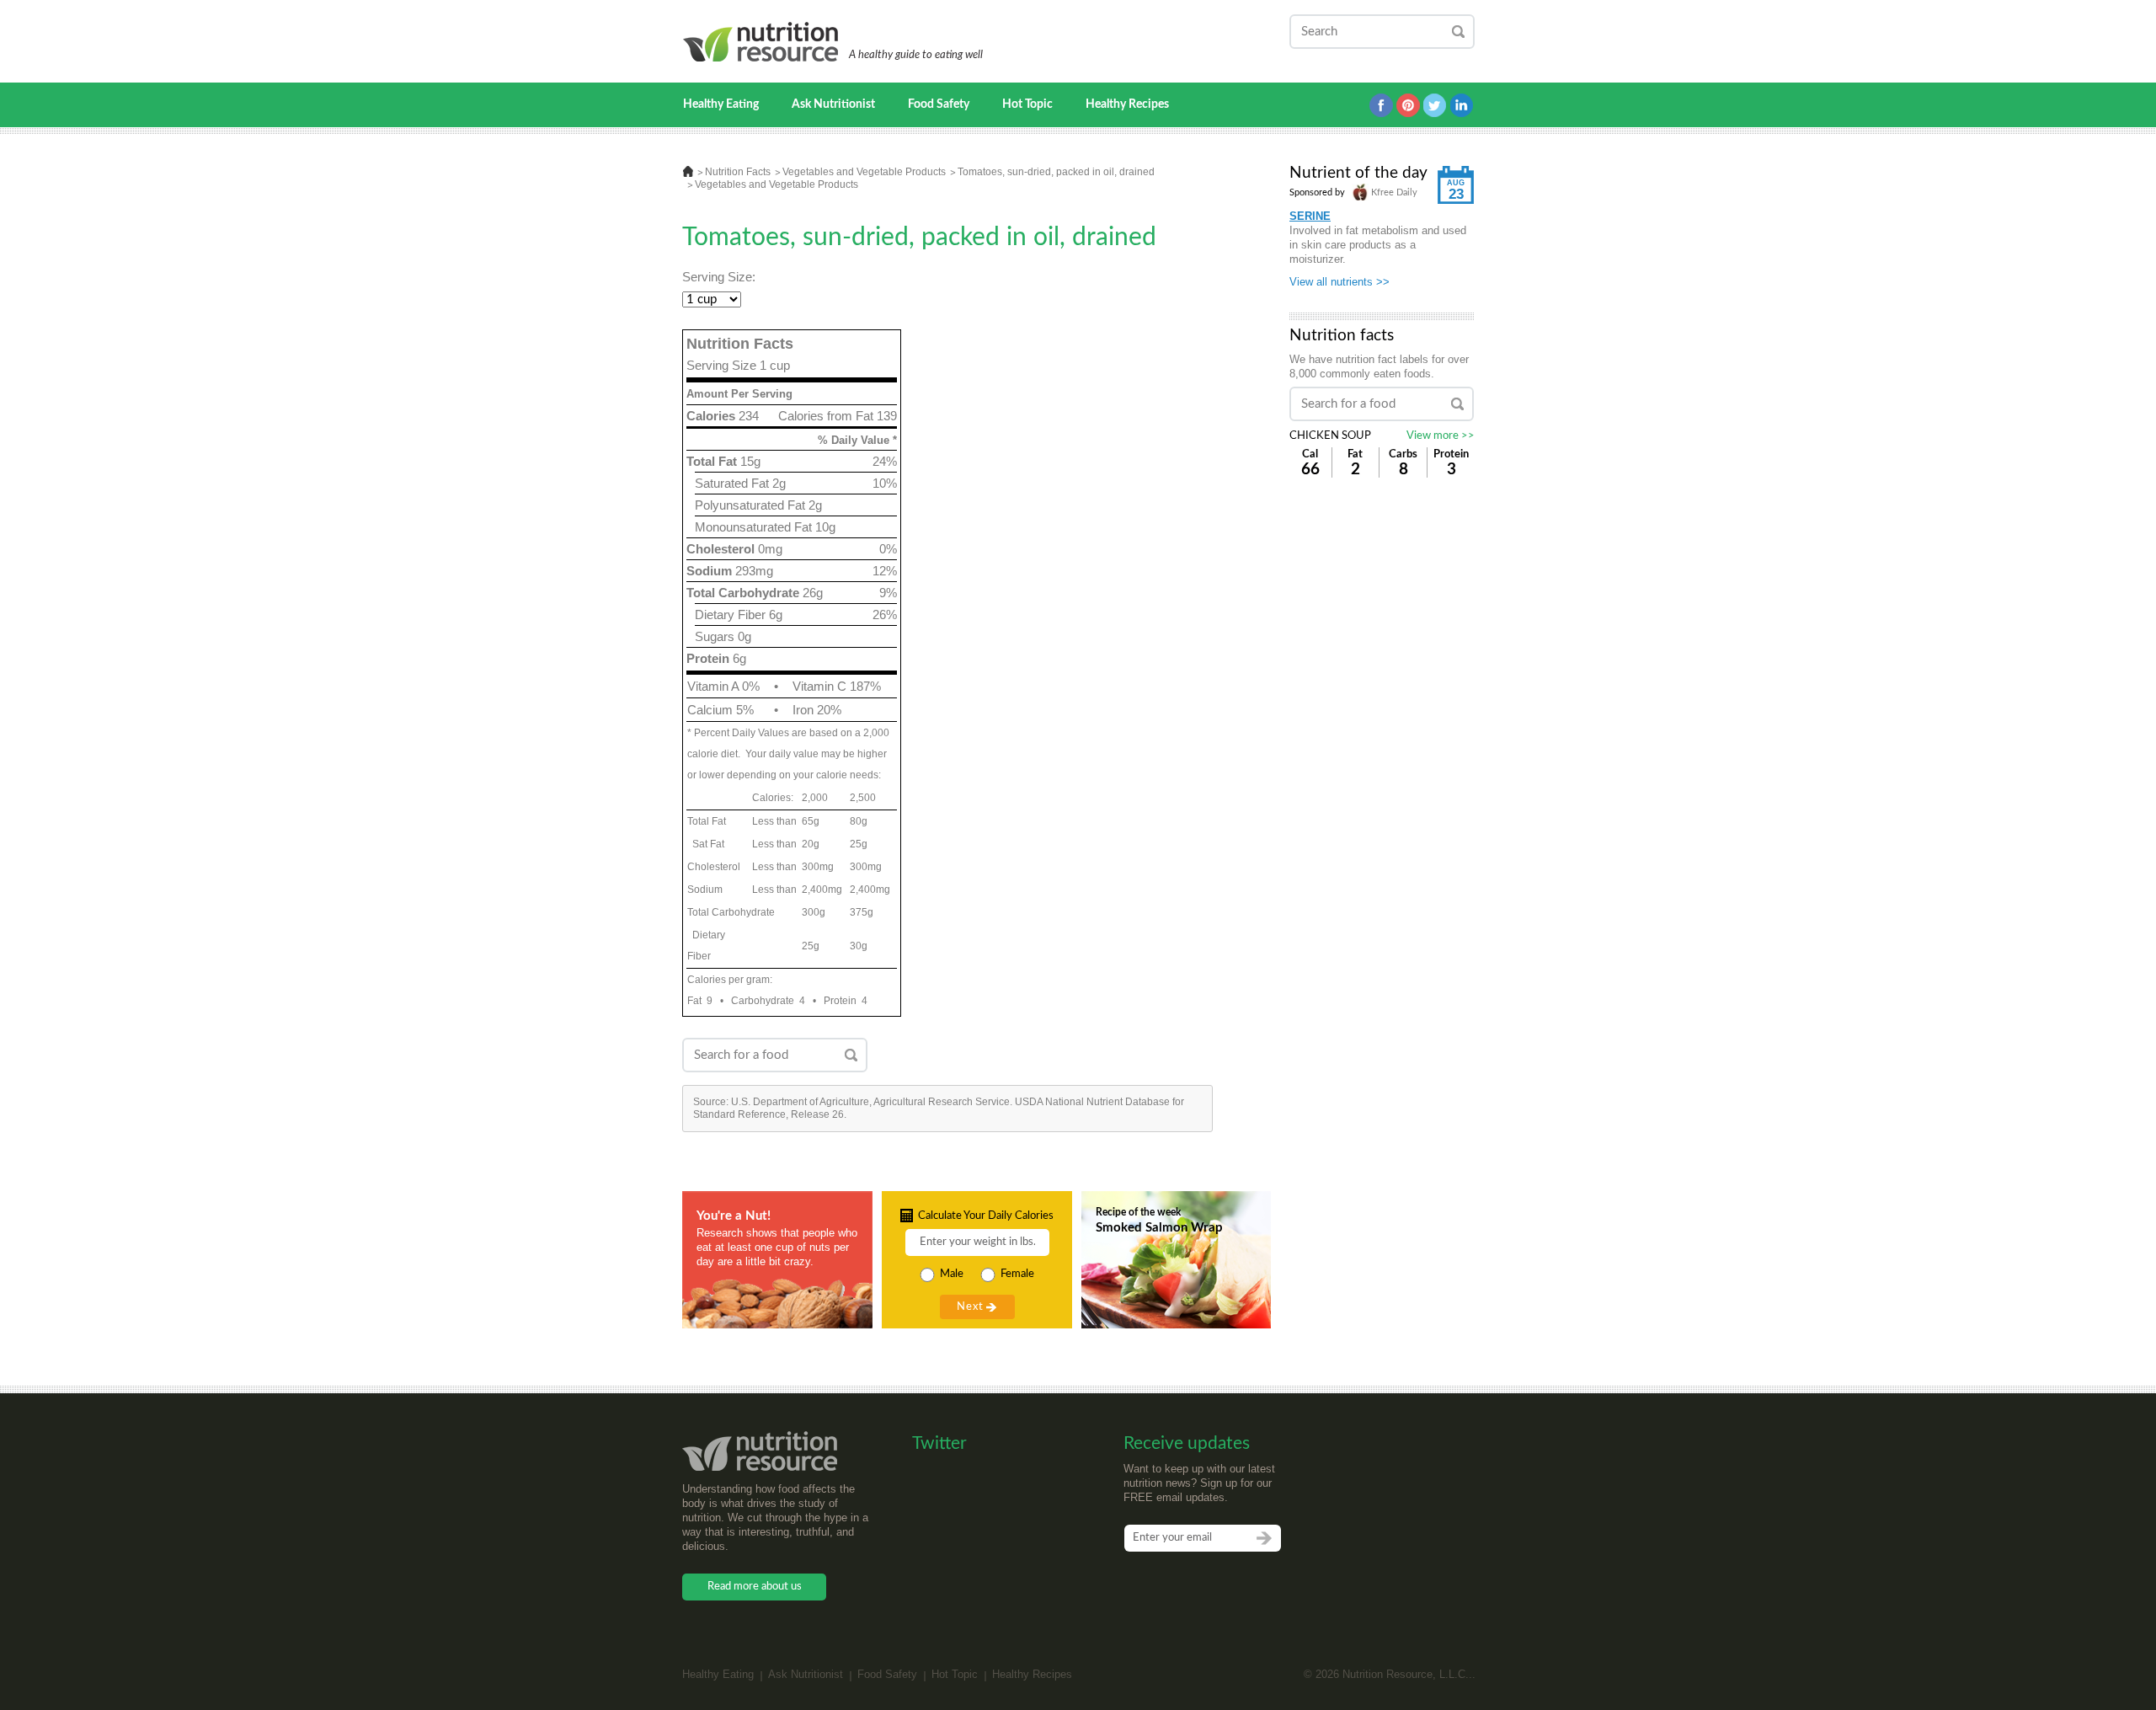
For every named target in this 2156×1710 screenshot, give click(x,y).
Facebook (1381, 105)
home (688, 171)
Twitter (1435, 105)
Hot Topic (1027, 104)
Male (952, 1274)
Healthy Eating (721, 104)
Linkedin (1462, 105)
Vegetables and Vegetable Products (864, 172)
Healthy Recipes (1127, 104)
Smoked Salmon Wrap (1159, 1228)
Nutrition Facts (738, 172)
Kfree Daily (1393, 192)
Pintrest (1408, 105)
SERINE (1310, 216)
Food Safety (939, 104)
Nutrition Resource (762, 42)
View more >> (1441, 436)
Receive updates (1187, 1443)
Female (1017, 1274)
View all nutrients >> (1339, 282)
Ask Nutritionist (833, 104)
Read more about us (755, 1587)
